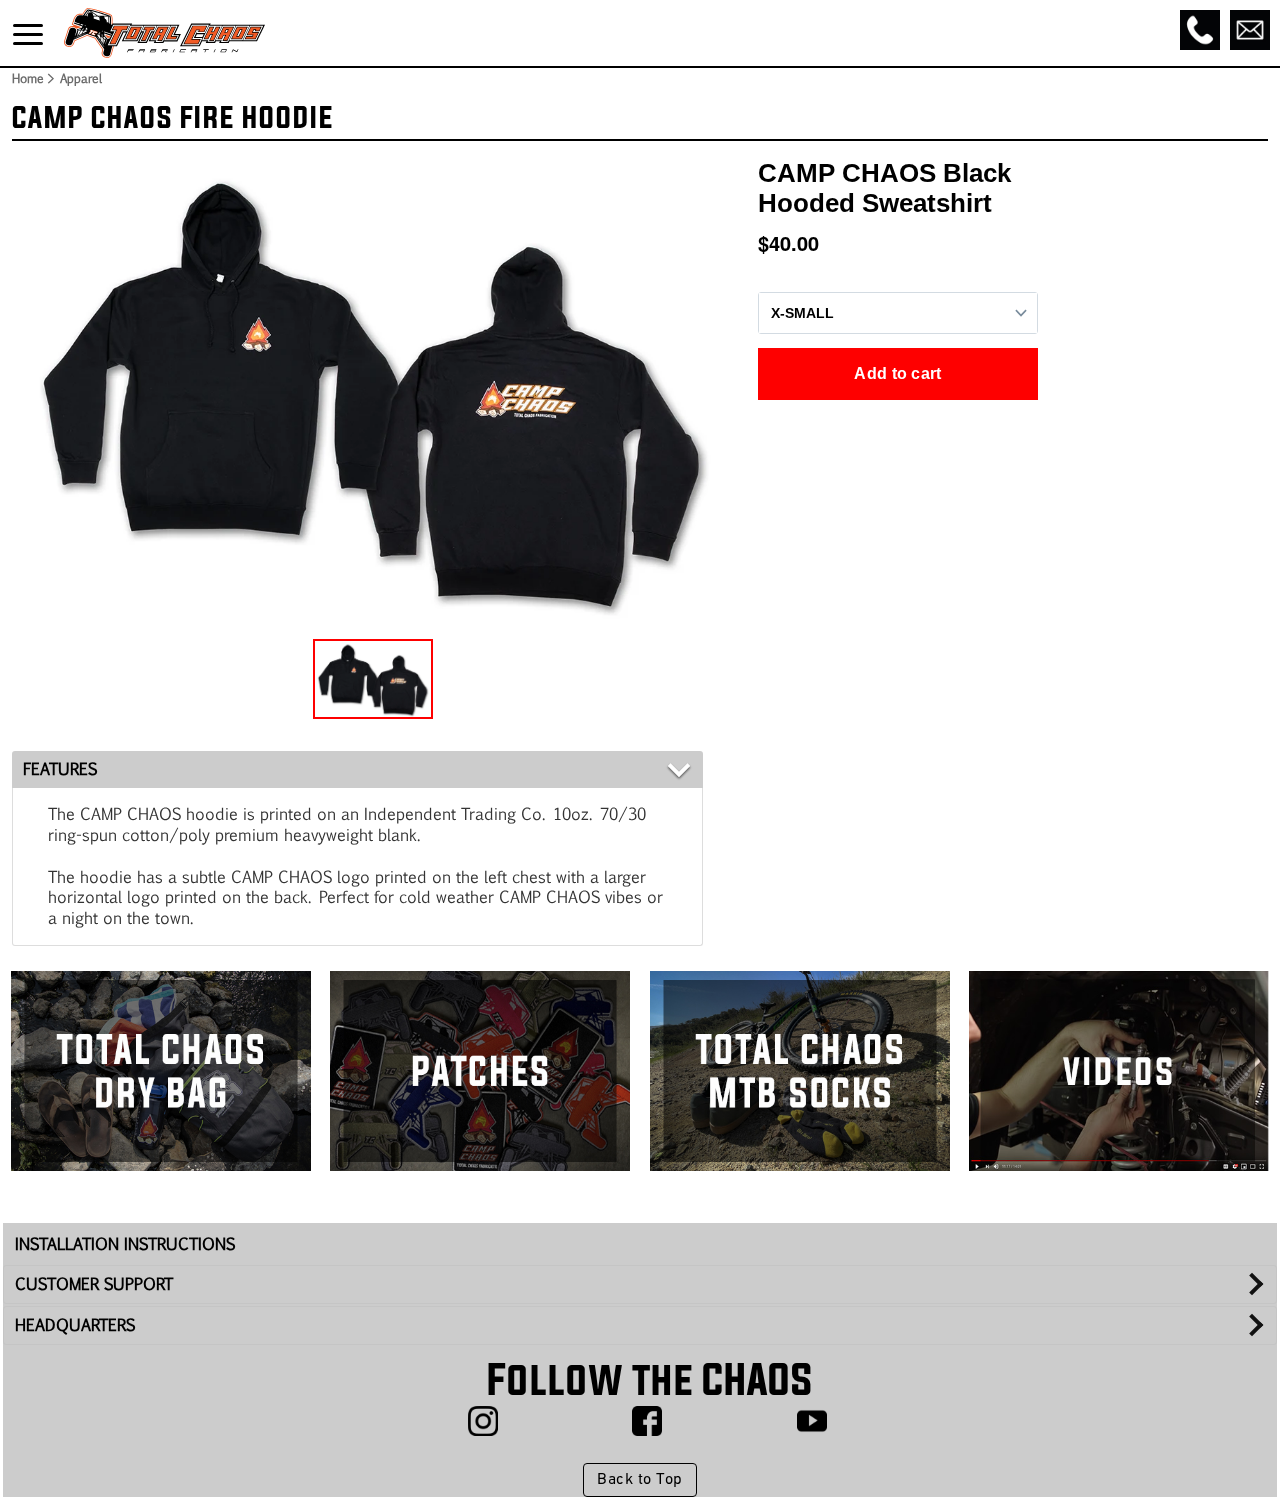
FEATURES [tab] (60, 768)
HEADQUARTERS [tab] (75, 1324)
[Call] (1200, 30)
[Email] (1250, 30)
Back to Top (639, 1480)
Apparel (81, 78)
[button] (373, 679)
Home (27, 78)
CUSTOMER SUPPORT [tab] (94, 1283)
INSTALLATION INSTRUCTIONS (125, 1243)
